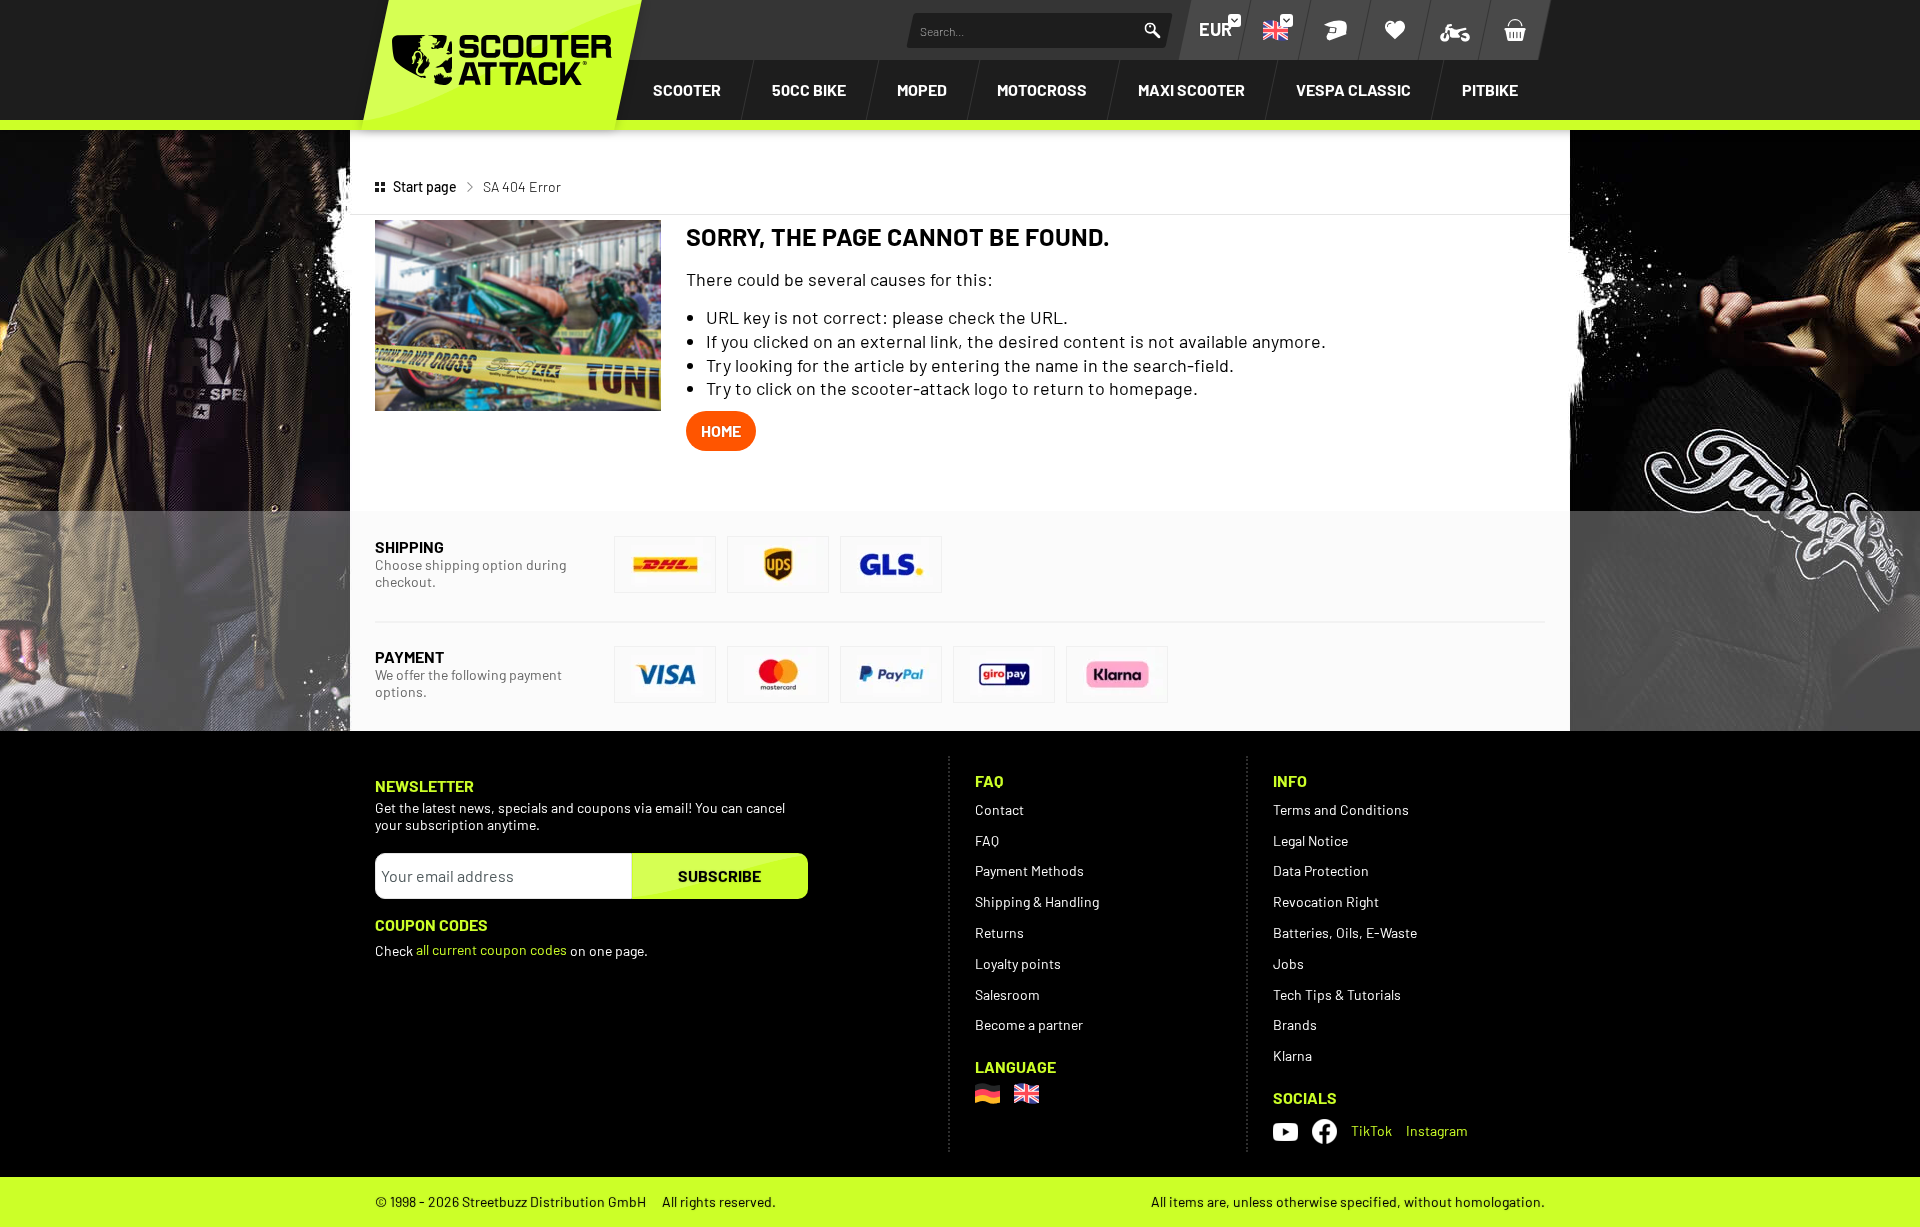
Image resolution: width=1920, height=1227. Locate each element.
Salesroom (1007, 994)
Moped (922, 89)
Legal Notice (1310, 840)
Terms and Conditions (1341, 809)
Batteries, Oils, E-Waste (1345, 932)
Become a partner (1029, 1024)
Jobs (1288, 963)
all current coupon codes (491, 949)
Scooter (687, 89)
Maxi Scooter (1191, 89)
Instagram (1437, 1130)
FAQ (987, 840)
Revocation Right (1326, 901)
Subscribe (719, 875)
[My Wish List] (1395, 30)
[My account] (1335, 30)
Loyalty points (1018, 963)
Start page (425, 186)
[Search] (1152, 30)
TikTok (1371, 1130)
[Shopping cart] (1515, 30)
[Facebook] (1324, 1131)
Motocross (1042, 89)
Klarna (1292, 1055)
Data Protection (1321, 870)
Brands (1295, 1024)
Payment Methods (1029, 870)
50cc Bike (809, 89)
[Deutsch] (987, 1093)
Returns (999, 932)
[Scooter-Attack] (502, 60)
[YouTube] (1285, 1131)
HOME (721, 430)
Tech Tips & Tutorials (1337, 994)
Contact (999, 809)
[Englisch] (1026, 1093)
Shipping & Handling (1037, 901)
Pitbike (1490, 89)
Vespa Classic (1353, 89)
